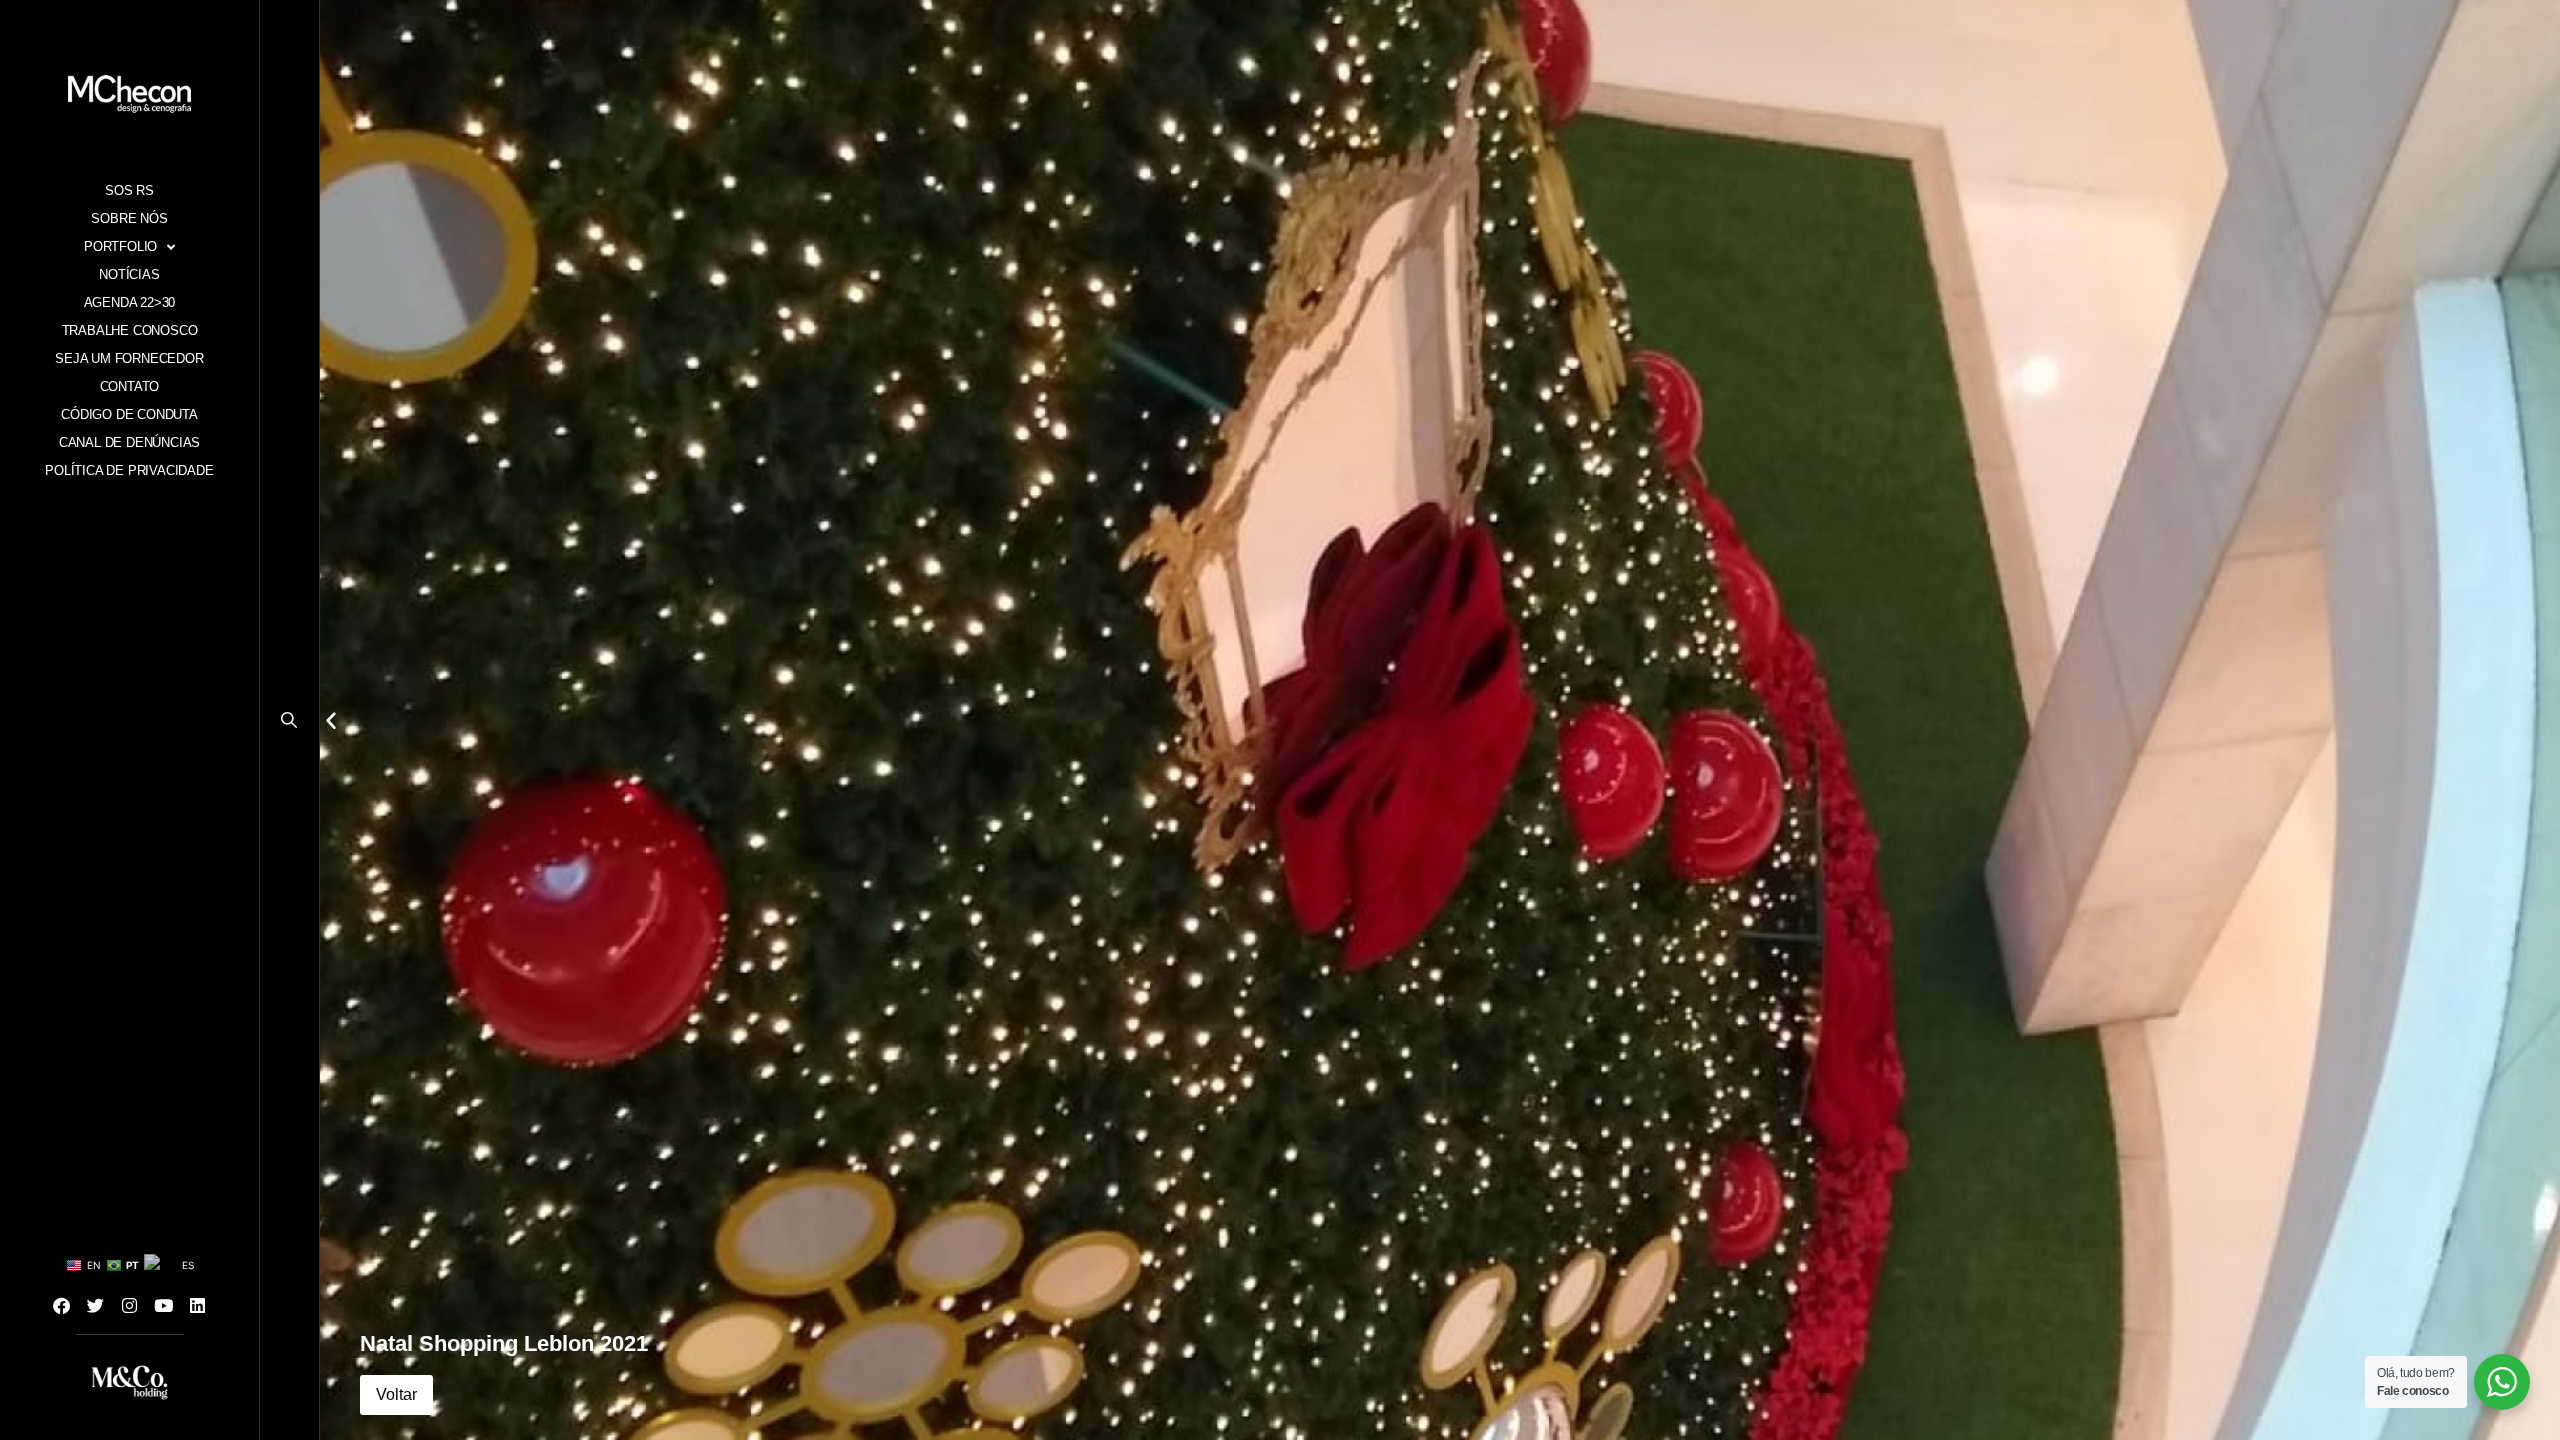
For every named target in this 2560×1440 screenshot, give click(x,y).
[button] (289, 724)
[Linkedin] (198, 1305)
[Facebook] (62, 1305)
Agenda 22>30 (130, 302)
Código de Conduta (129, 414)
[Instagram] (130, 1305)
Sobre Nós (129, 218)
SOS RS (129, 190)
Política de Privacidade (129, 470)
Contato (130, 386)
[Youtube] (164, 1305)
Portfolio (120, 246)
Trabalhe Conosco (130, 330)
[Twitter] (96, 1305)
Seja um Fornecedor (129, 358)
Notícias (129, 274)
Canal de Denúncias (129, 442)
